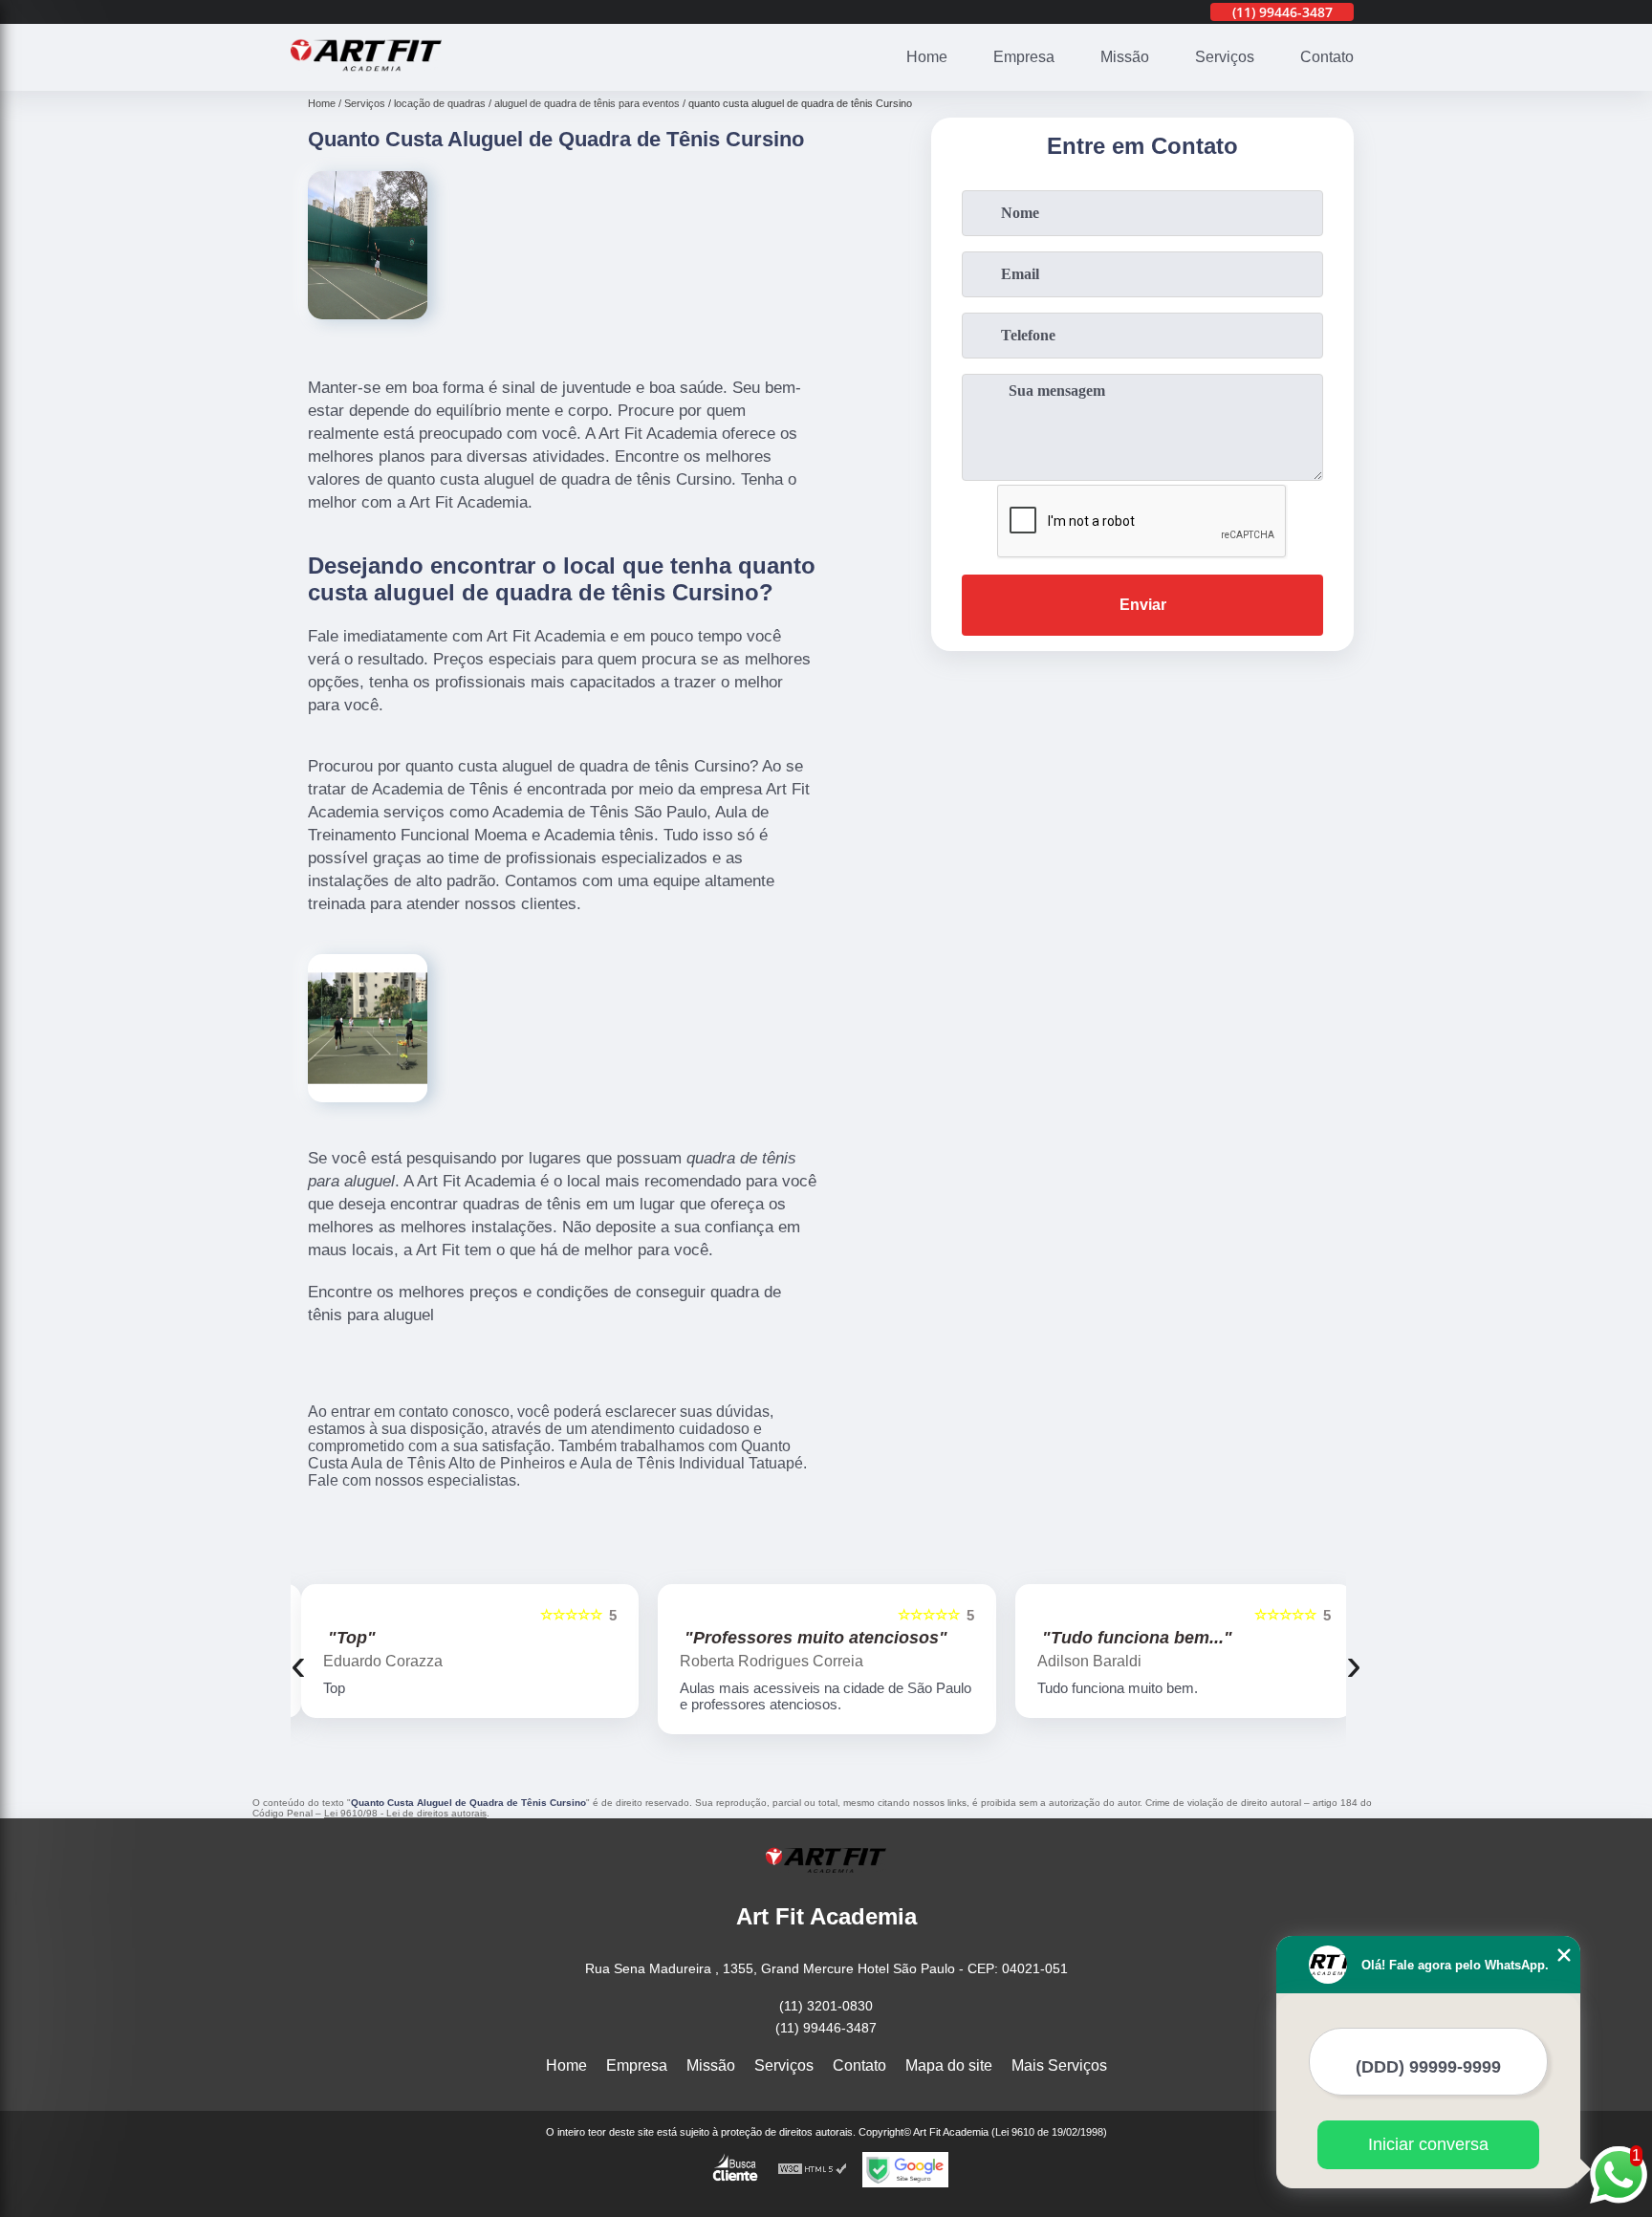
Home (927, 57)
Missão (1125, 57)
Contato (1327, 57)
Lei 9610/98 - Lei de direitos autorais (405, 1813)
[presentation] (298, 1664)
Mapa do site (949, 2065)
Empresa (1024, 57)
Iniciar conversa (1428, 2144)
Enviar (1143, 605)
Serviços (1225, 57)
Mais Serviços (1059, 2065)
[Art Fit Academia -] (366, 79)
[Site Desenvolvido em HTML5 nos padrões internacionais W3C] (813, 2170)
